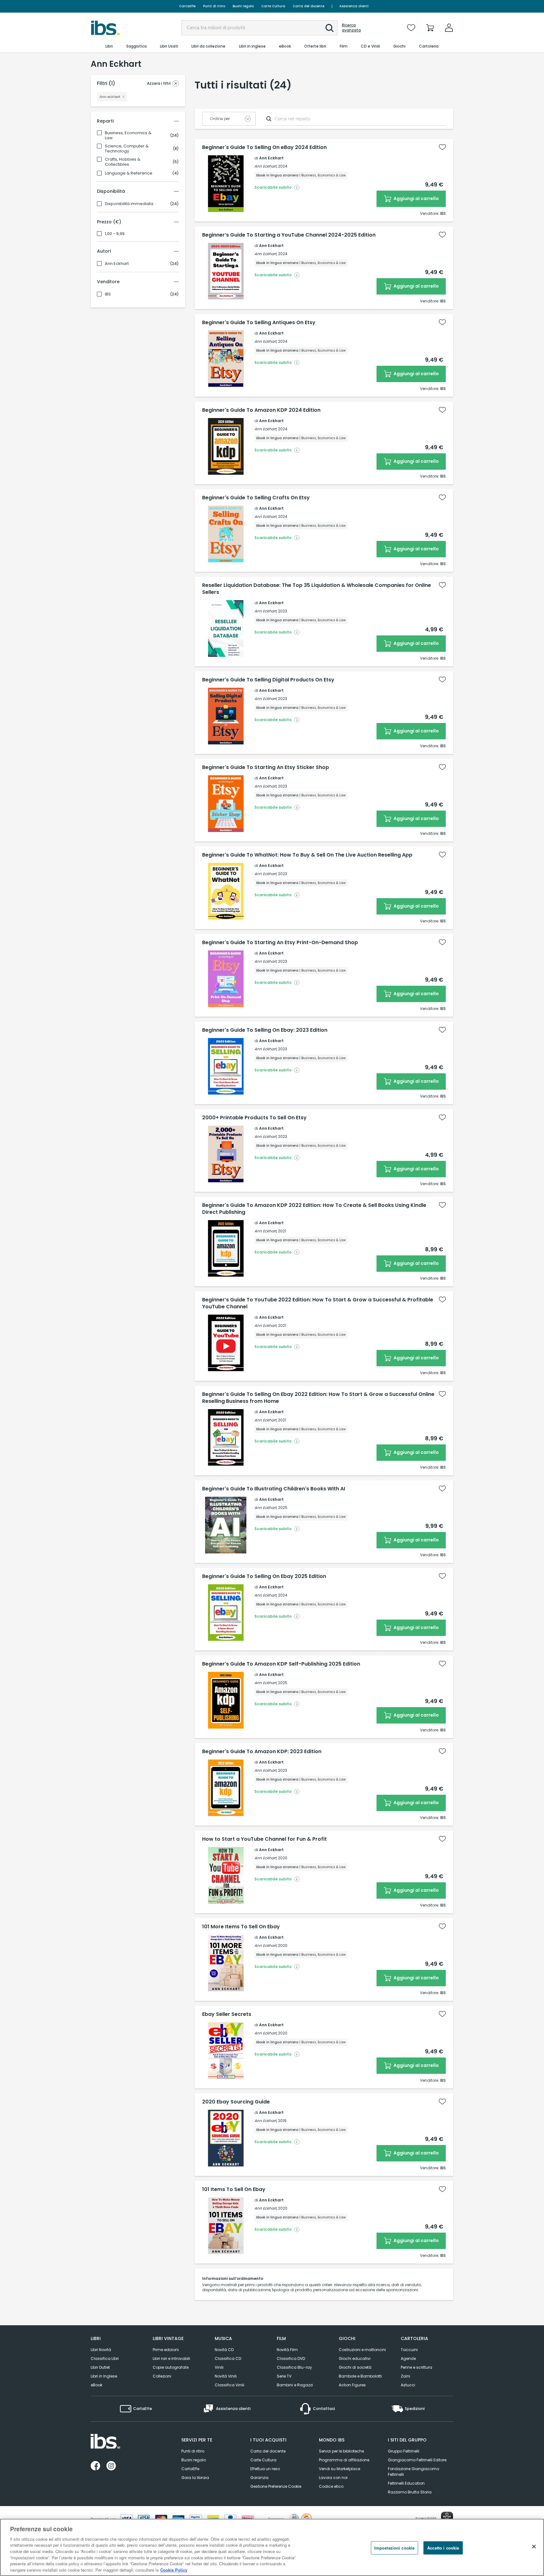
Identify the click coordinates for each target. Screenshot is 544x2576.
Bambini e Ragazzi (295, 2385)
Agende (408, 2358)
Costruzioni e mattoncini (362, 2350)
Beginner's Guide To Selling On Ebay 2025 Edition (264, 1576)
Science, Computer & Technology (127, 149)
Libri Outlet (100, 2367)
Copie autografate (171, 2367)
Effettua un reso (265, 2469)
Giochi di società (355, 2367)
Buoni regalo (243, 6)
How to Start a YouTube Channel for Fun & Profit (264, 1839)
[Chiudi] (534, 2546)
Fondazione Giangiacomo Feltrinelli (414, 2472)
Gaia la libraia (195, 2478)
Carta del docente (309, 6)
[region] (272, 2547)
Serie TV (284, 2376)
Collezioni (162, 2376)
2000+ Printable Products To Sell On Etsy (254, 1118)
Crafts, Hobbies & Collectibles (123, 162)
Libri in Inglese (104, 2376)
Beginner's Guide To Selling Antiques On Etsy (259, 323)
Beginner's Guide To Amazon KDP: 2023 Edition (262, 1752)
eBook (96, 2385)
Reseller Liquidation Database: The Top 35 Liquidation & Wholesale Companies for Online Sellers (317, 589)
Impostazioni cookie (394, 2548)
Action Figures (352, 2385)
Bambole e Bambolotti (360, 2376)
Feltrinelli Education (406, 2483)
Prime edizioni (166, 2350)
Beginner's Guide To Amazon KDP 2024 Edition (261, 410)
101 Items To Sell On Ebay (234, 2189)
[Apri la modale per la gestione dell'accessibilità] (447, 2518)
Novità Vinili (226, 2376)
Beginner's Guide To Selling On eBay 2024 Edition (264, 147)
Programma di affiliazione (344, 2460)
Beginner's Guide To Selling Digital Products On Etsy (268, 680)
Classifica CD (228, 2358)
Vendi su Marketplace (340, 2469)
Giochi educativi (355, 2358)
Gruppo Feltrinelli (404, 2451)
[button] (330, 28)
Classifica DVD (291, 2358)
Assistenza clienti (354, 6)
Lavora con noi (333, 2478)
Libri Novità (101, 2350)
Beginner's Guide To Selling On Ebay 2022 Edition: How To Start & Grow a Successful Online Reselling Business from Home (318, 1398)
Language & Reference (129, 173)
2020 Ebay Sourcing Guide (236, 2102)
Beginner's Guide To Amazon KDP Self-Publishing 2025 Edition (281, 1664)
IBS (108, 294)
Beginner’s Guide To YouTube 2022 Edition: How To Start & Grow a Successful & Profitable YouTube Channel (318, 1303)
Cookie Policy (174, 2570)
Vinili (219, 2367)
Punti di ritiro (214, 6)
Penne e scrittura (416, 2367)
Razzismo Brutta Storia (410, 2492)
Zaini (405, 2376)
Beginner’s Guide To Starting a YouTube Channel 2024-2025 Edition (289, 235)
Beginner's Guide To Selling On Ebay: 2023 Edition (265, 1030)
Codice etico (331, 2486)
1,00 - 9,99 (115, 234)
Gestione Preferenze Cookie (276, 2486)
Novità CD (224, 2350)
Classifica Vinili (229, 2385)
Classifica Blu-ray (294, 2367)
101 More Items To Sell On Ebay (241, 1927)
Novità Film (287, 2350)
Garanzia (259, 2478)
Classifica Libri (105, 2358)
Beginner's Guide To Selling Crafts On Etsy (256, 498)
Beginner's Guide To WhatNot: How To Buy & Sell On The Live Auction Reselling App (307, 855)
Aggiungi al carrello (416, 198)
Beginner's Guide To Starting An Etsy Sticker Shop (266, 767)
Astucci (408, 2385)
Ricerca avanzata (351, 28)
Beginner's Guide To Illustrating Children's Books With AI (274, 1489)
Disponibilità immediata (129, 204)
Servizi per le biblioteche (341, 2451)
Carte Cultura (273, 6)
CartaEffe (187, 6)
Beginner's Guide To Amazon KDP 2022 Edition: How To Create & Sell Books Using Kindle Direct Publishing (314, 1209)
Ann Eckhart (117, 264)
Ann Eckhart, (266, 166)
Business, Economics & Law (128, 135)
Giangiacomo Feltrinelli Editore (417, 2460)
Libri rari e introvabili (171, 2358)
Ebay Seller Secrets (227, 2014)
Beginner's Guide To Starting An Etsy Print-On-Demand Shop (280, 943)
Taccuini (409, 2350)
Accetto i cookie (443, 2548)
